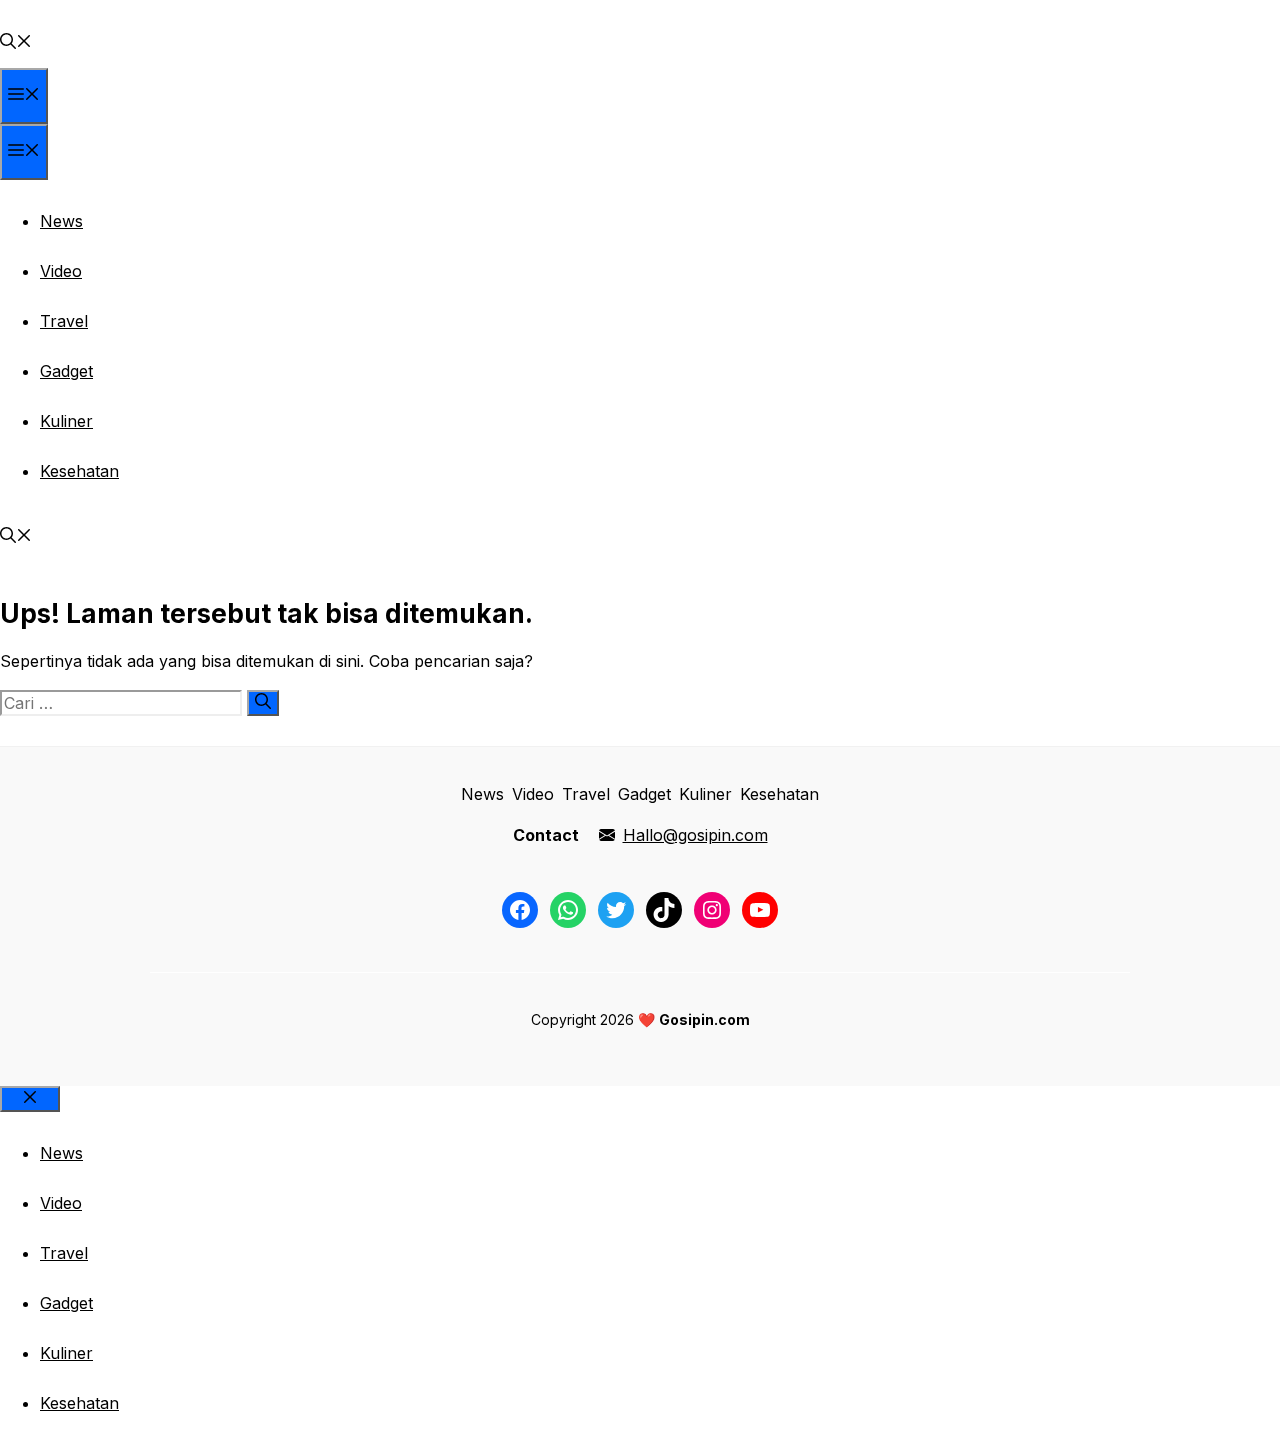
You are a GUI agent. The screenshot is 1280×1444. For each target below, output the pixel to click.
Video (61, 271)
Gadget (66, 371)
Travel (64, 321)
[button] (16, 43)
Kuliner (66, 421)
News (61, 221)
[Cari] (263, 703)
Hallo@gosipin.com (695, 835)
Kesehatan (79, 471)
